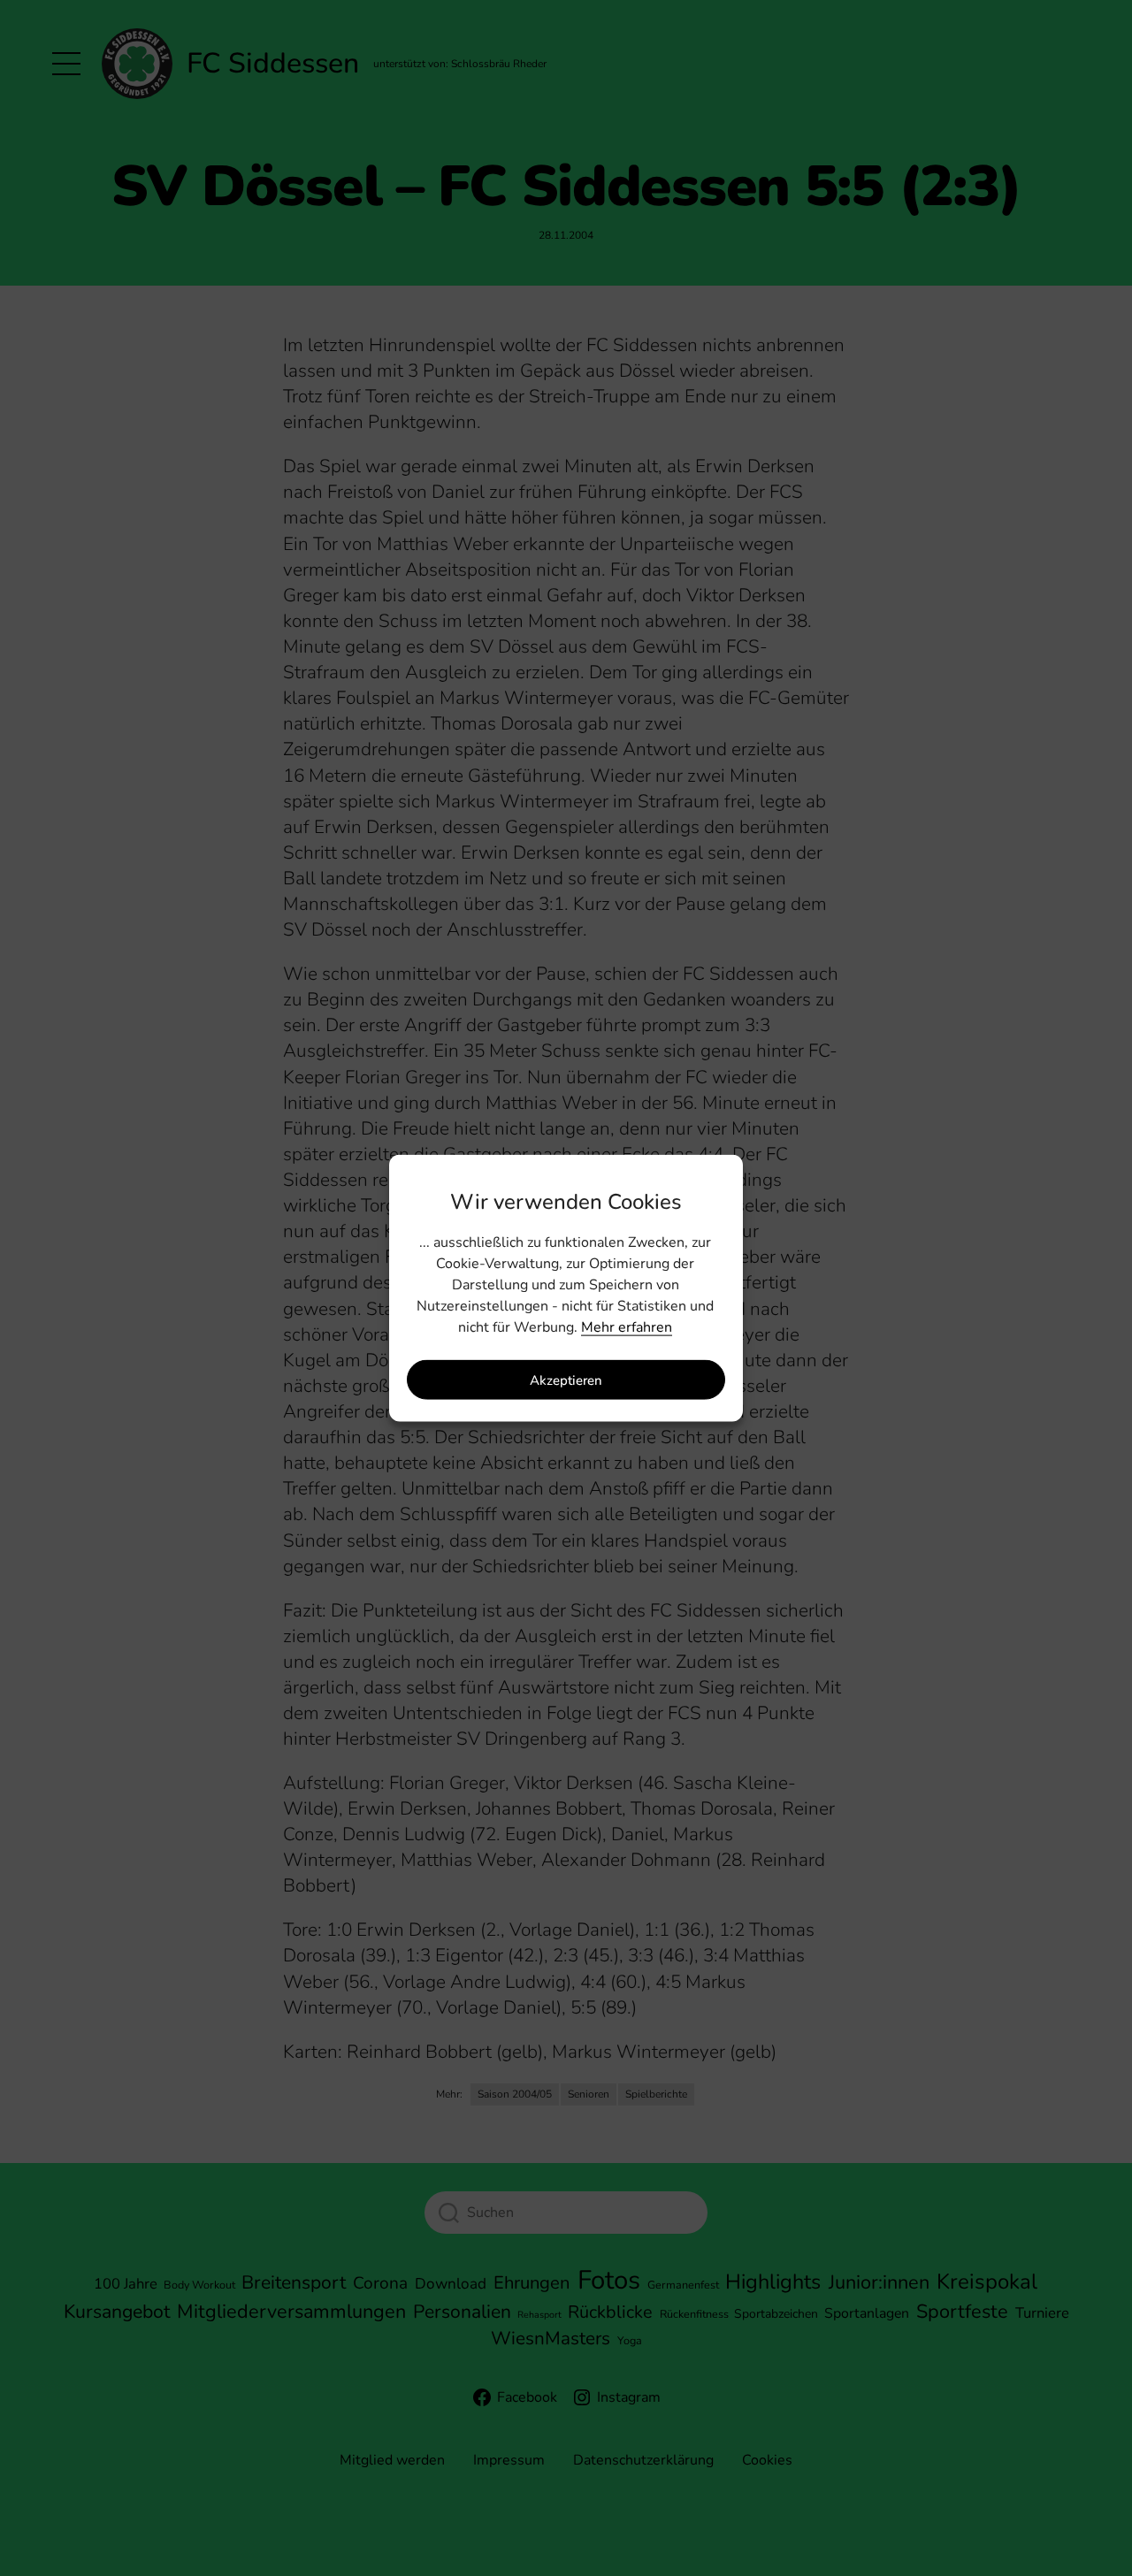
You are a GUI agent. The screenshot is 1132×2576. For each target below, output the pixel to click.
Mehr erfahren (627, 1327)
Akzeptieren (566, 1380)
